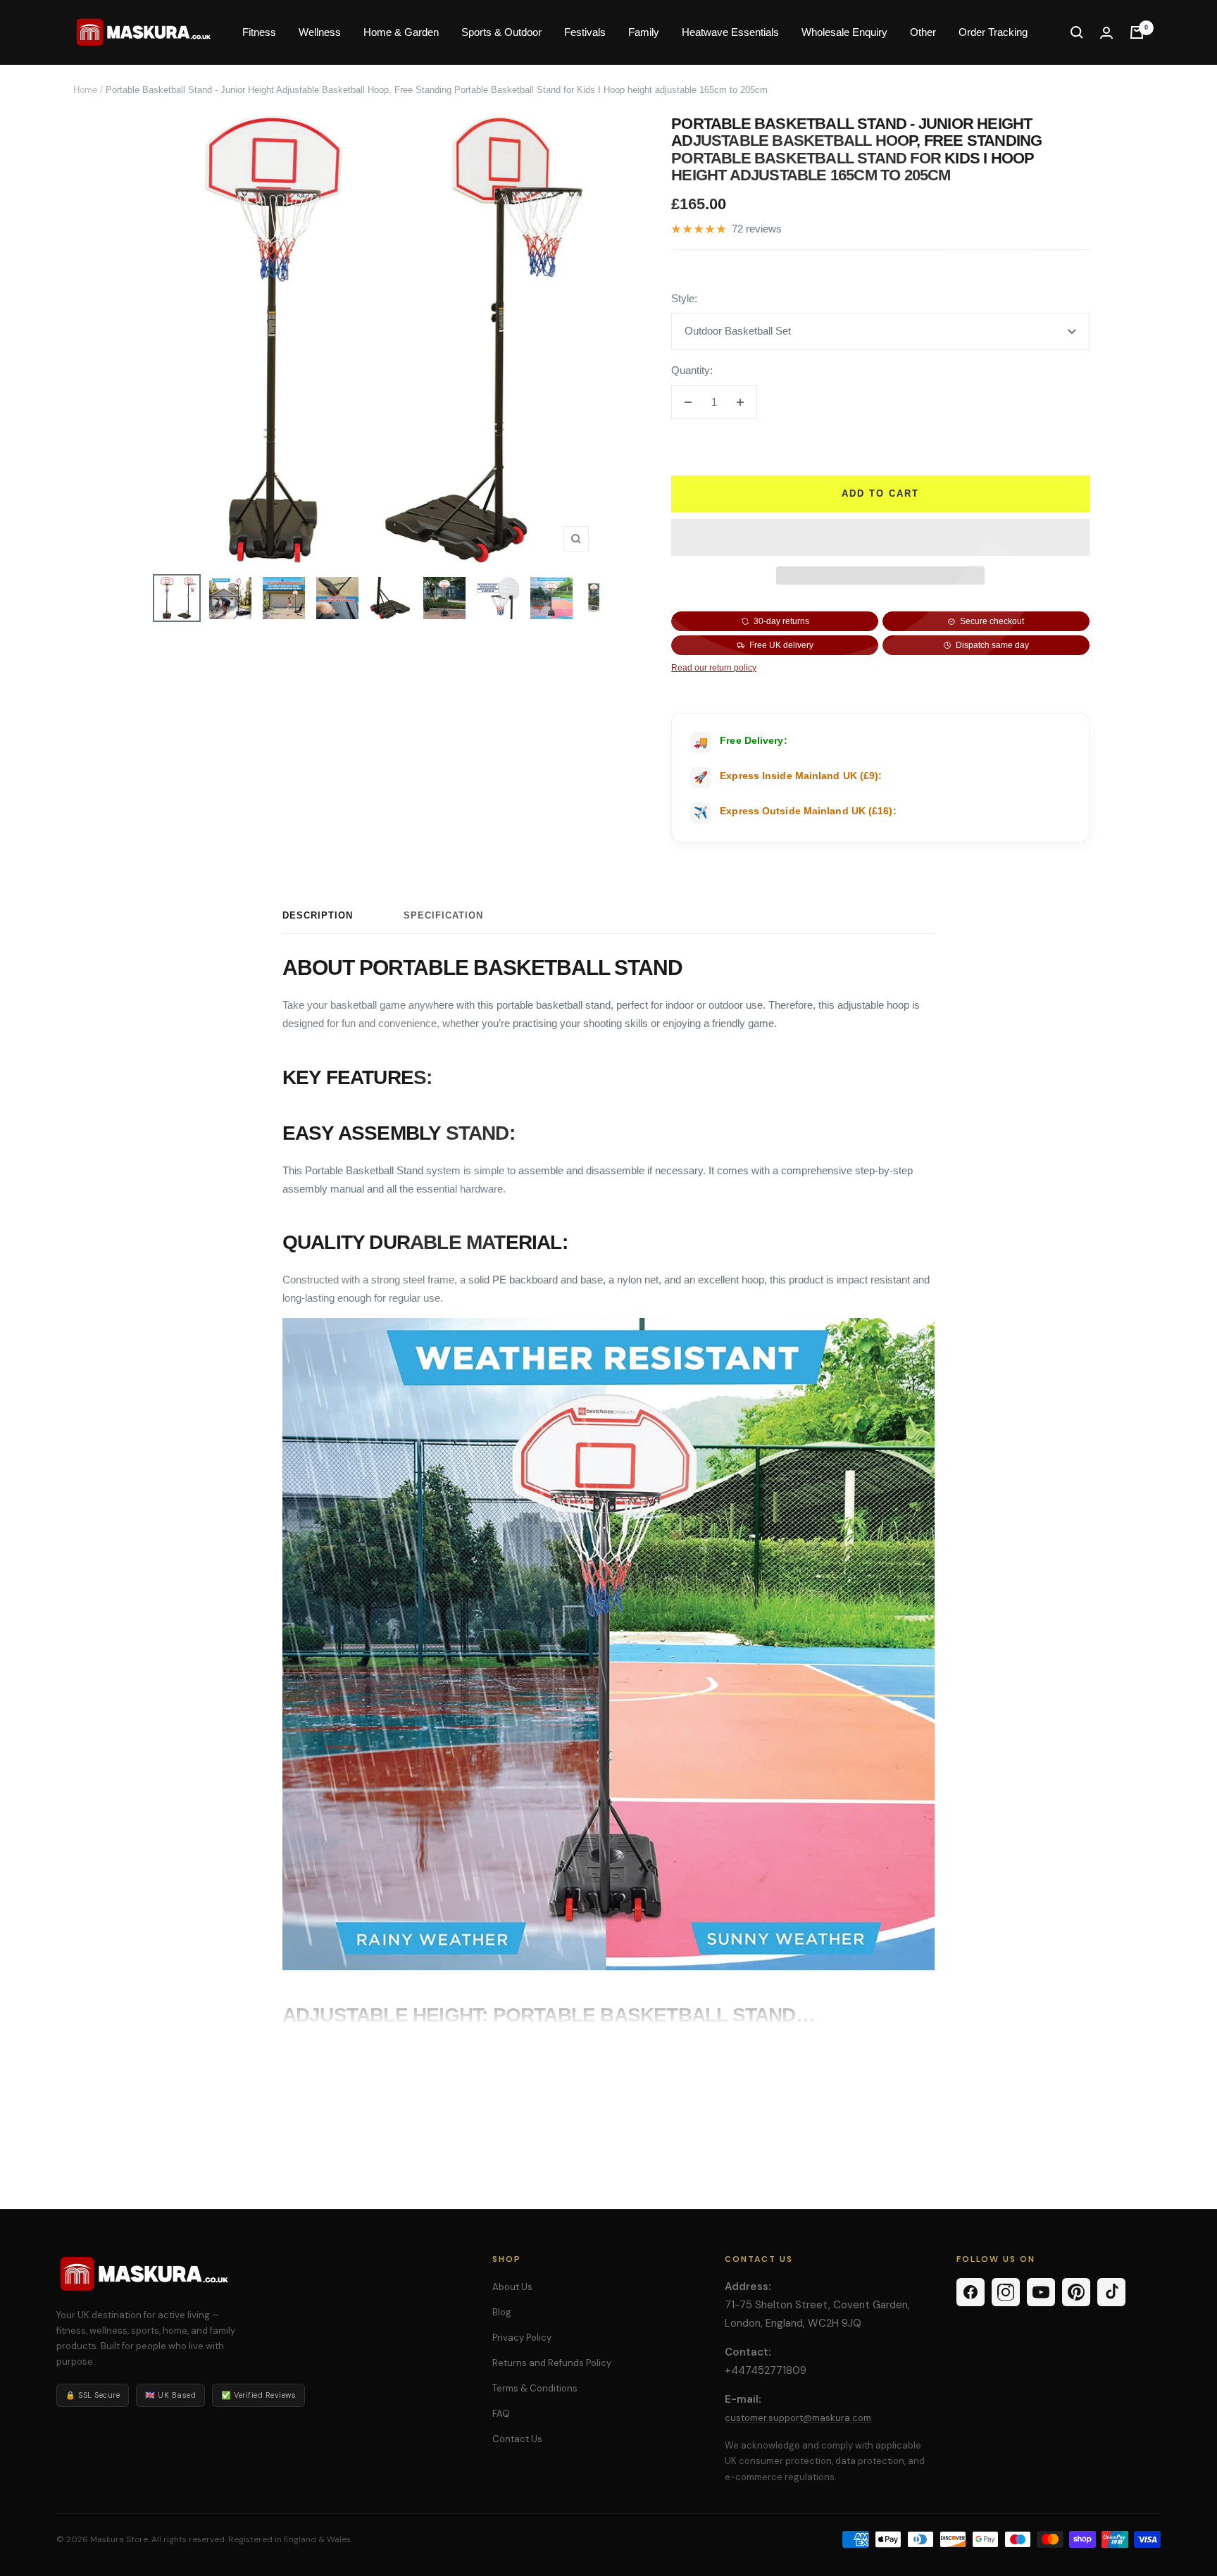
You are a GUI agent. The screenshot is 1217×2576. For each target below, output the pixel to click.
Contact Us (517, 2439)
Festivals (585, 32)
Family (644, 32)
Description (318, 915)
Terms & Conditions (535, 2388)
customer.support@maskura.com (798, 2418)
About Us (512, 2287)
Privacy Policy (522, 2338)
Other (923, 32)
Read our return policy (714, 668)
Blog (502, 2312)
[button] (880, 537)
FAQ (501, 2414)
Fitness (259, 32)
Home (85, 90)
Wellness (320, 32)
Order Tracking (993, 32)
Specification (443, 915)
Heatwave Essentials (730, 32)
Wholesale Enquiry (844, 32)
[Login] (1106, 33)
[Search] (1077, 32)
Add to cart (880, 493)
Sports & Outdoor (501, 32)
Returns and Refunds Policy (552, 2363)
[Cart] (1137, 32)
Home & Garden (401, 32)
